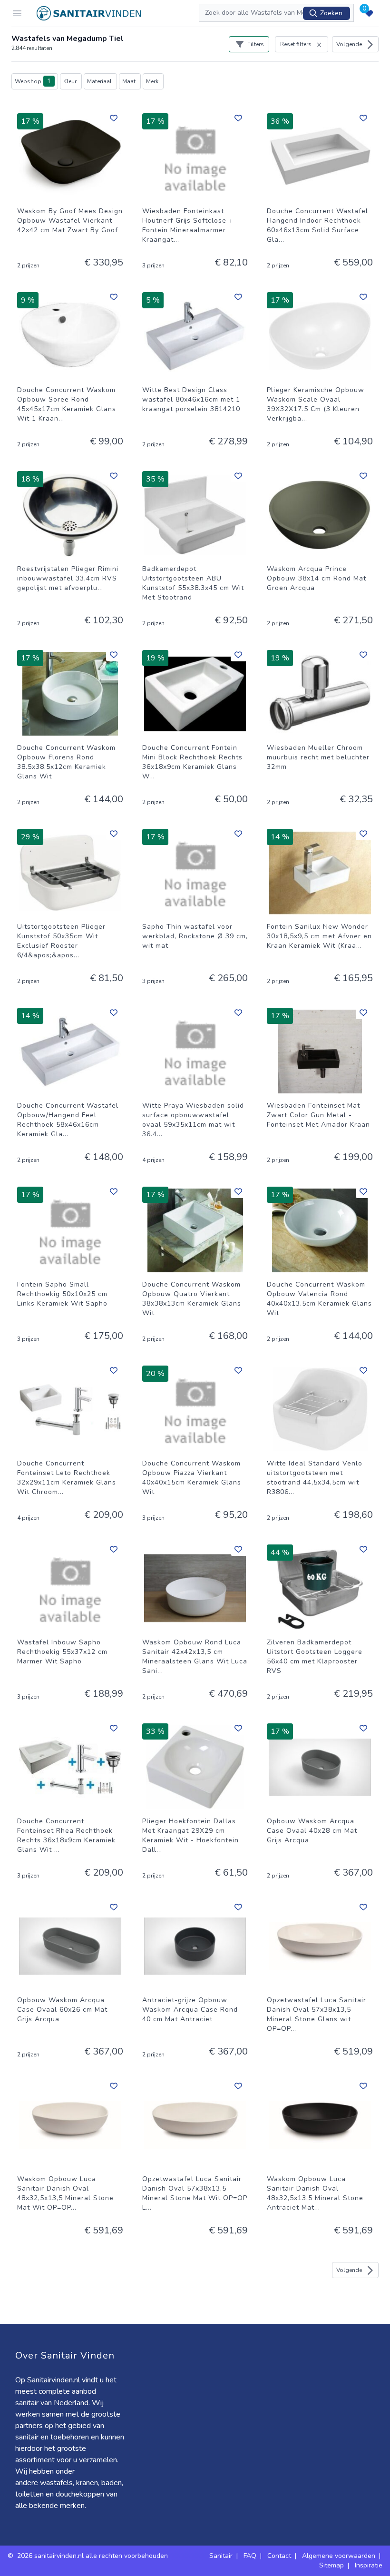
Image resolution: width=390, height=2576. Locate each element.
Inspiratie (369, 2565)
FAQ (250, 2556)
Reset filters (296, 44)
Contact (279, 2556)
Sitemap (331, 2565)
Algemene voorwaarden (339, 2556)
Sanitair (221, 2556)
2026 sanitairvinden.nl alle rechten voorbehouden (93, 2556)
